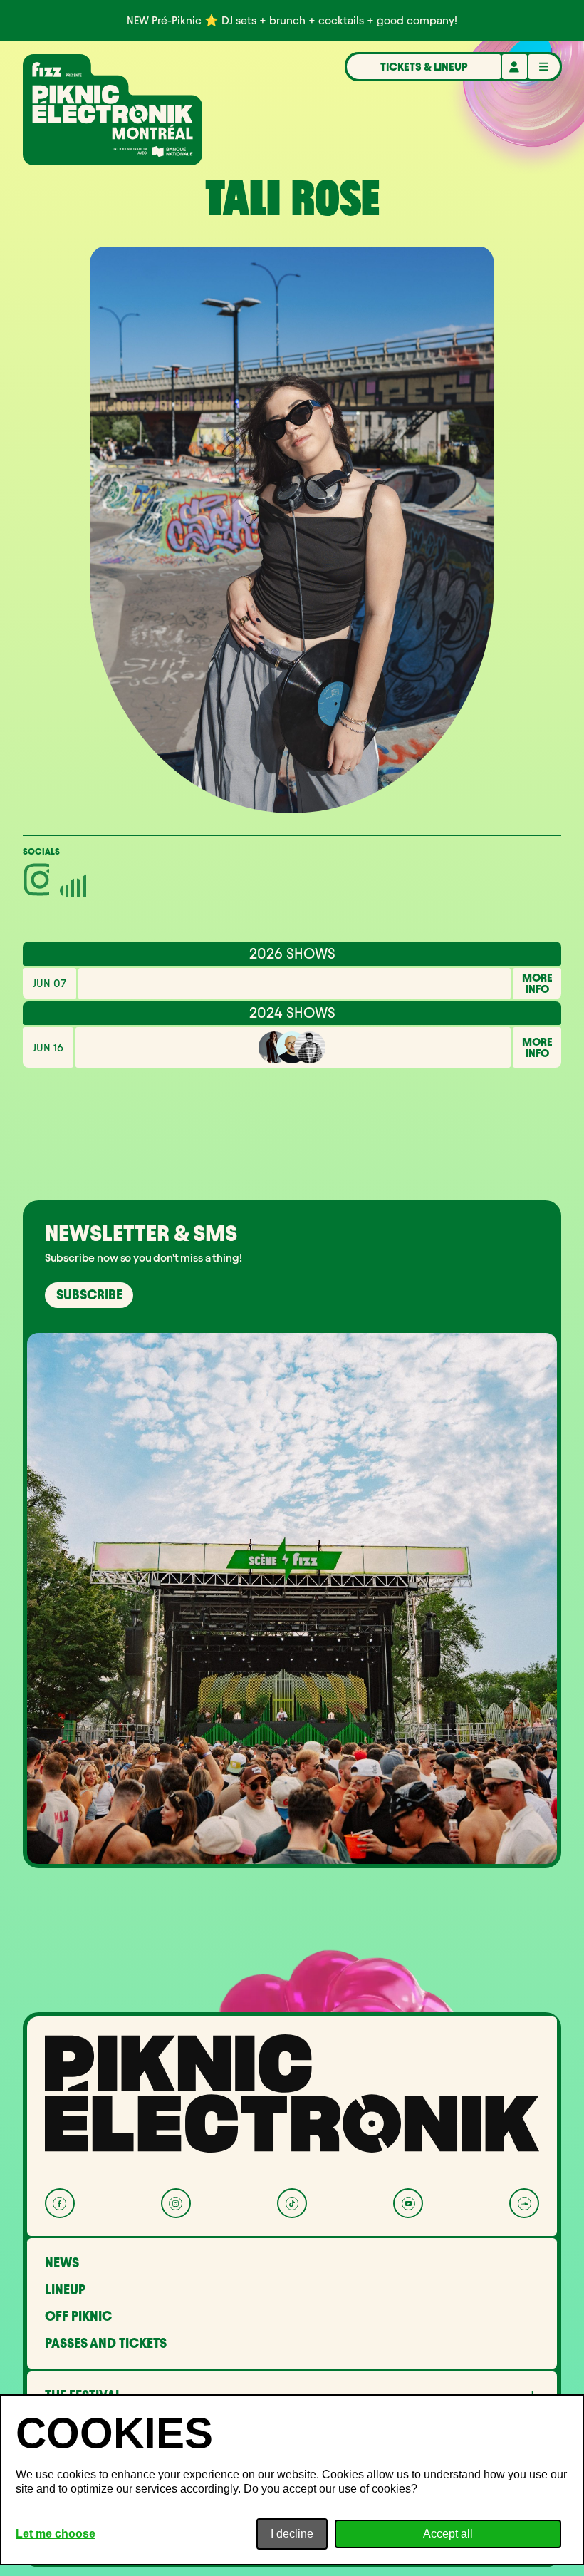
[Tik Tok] (292, 2203)
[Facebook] (60, 2203)
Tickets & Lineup (424, 67)
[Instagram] (176, 2203)
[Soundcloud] (524, 2203)
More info (537, 984)
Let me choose (56, 2534)
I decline (292, 2534)
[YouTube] (408, 2203)
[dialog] (292, 2480)
